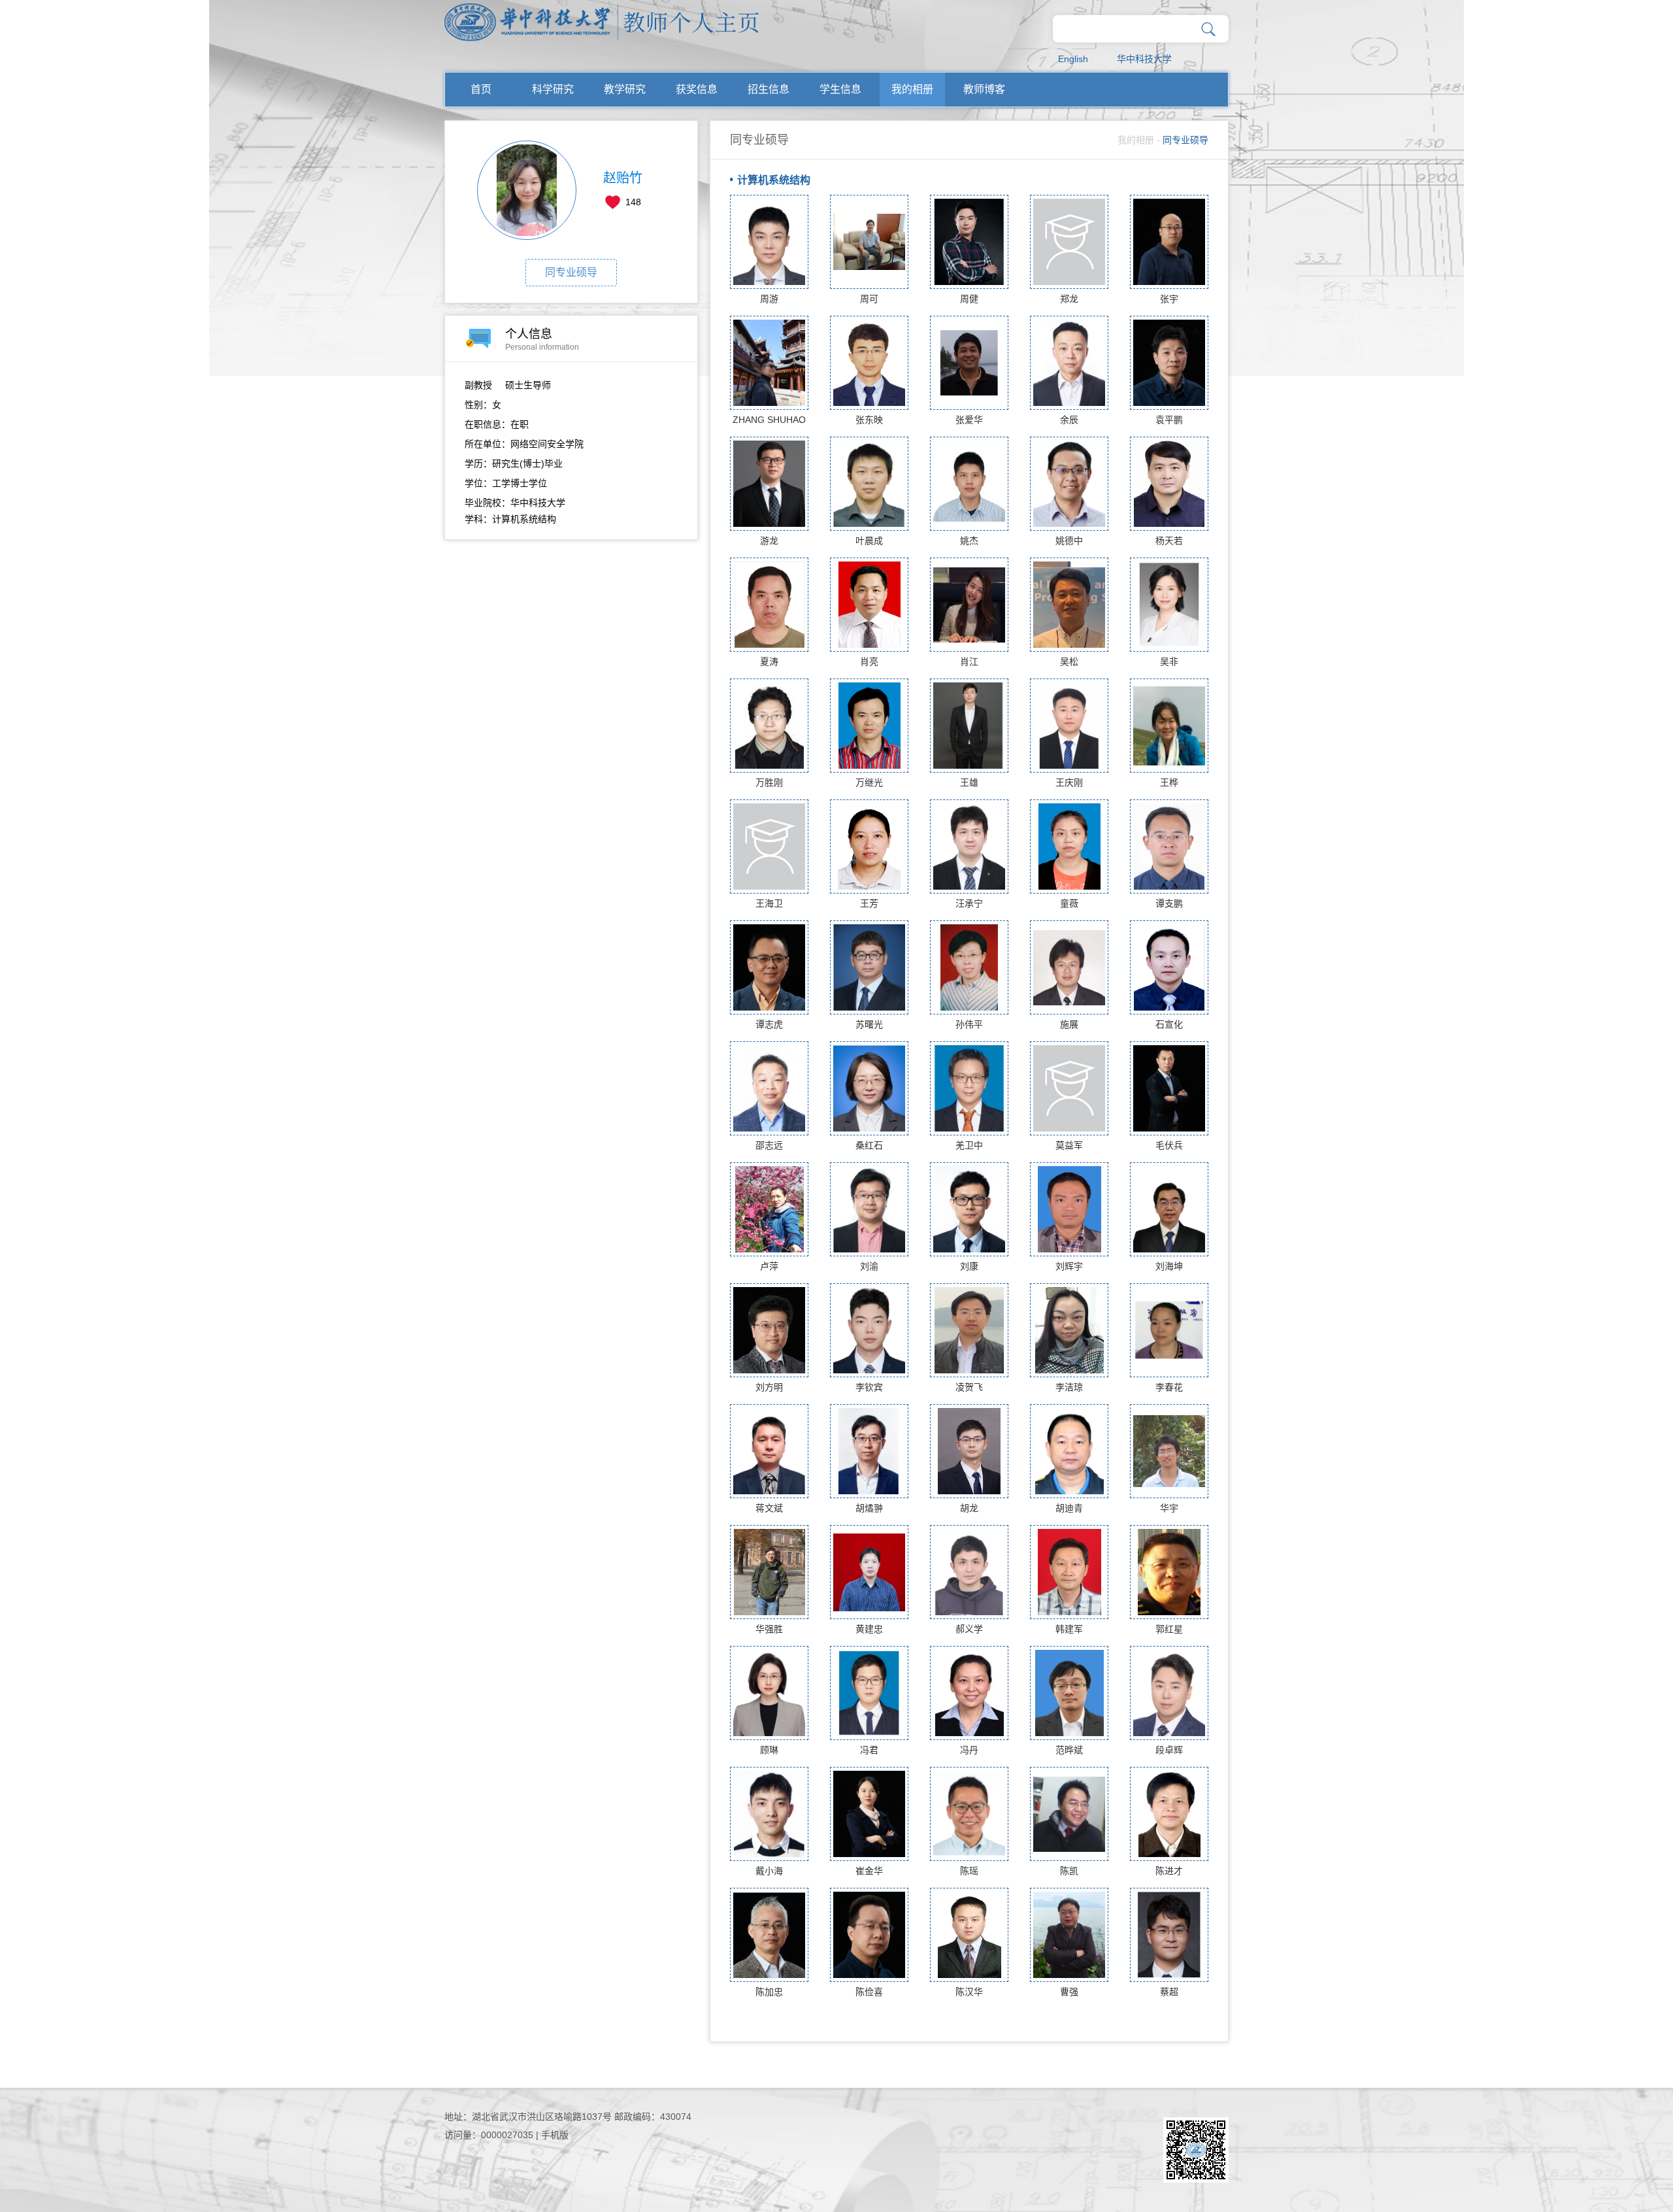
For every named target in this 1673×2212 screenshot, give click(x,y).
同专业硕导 (571, 272)
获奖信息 (697, 89)
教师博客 (984, 89)
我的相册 (912, 89)
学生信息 (840, 89)
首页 (481, 89)
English (1073, 59)
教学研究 (625, 89)
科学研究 (553, 89)
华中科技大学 (1144, 59)
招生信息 (769, 89)
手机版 (555, 2135)
